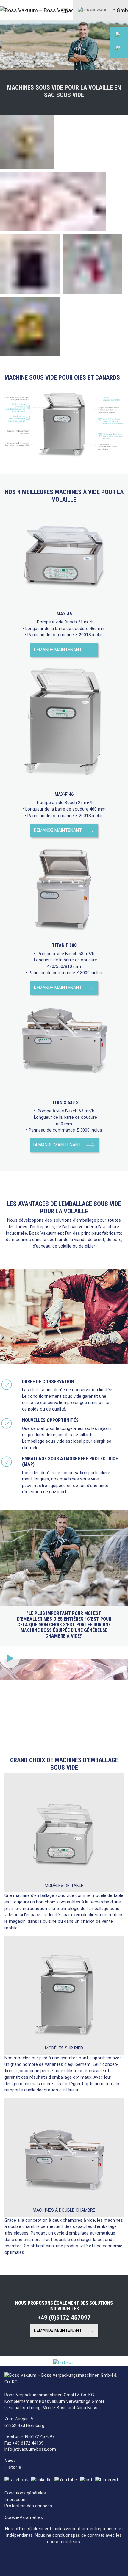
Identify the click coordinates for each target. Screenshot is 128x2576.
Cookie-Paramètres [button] (24, 2518)
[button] (93, 10)
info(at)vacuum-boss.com (30, 2449)
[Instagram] (88, 2480)
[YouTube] (67, 2480)
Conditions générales (25, 2493)
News (10, 2461)
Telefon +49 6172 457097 (29, 2437)
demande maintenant (58, 650)
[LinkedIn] (43, 2480)
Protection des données (28, 2506)
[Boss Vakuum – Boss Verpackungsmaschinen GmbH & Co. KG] (22, 10)
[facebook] (18, 2480)
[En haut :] (64, 2363)
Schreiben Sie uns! (91, 99)
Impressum (16, 2500)
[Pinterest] (108, 2480)
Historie (13, 2467)
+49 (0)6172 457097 (92, 71)
